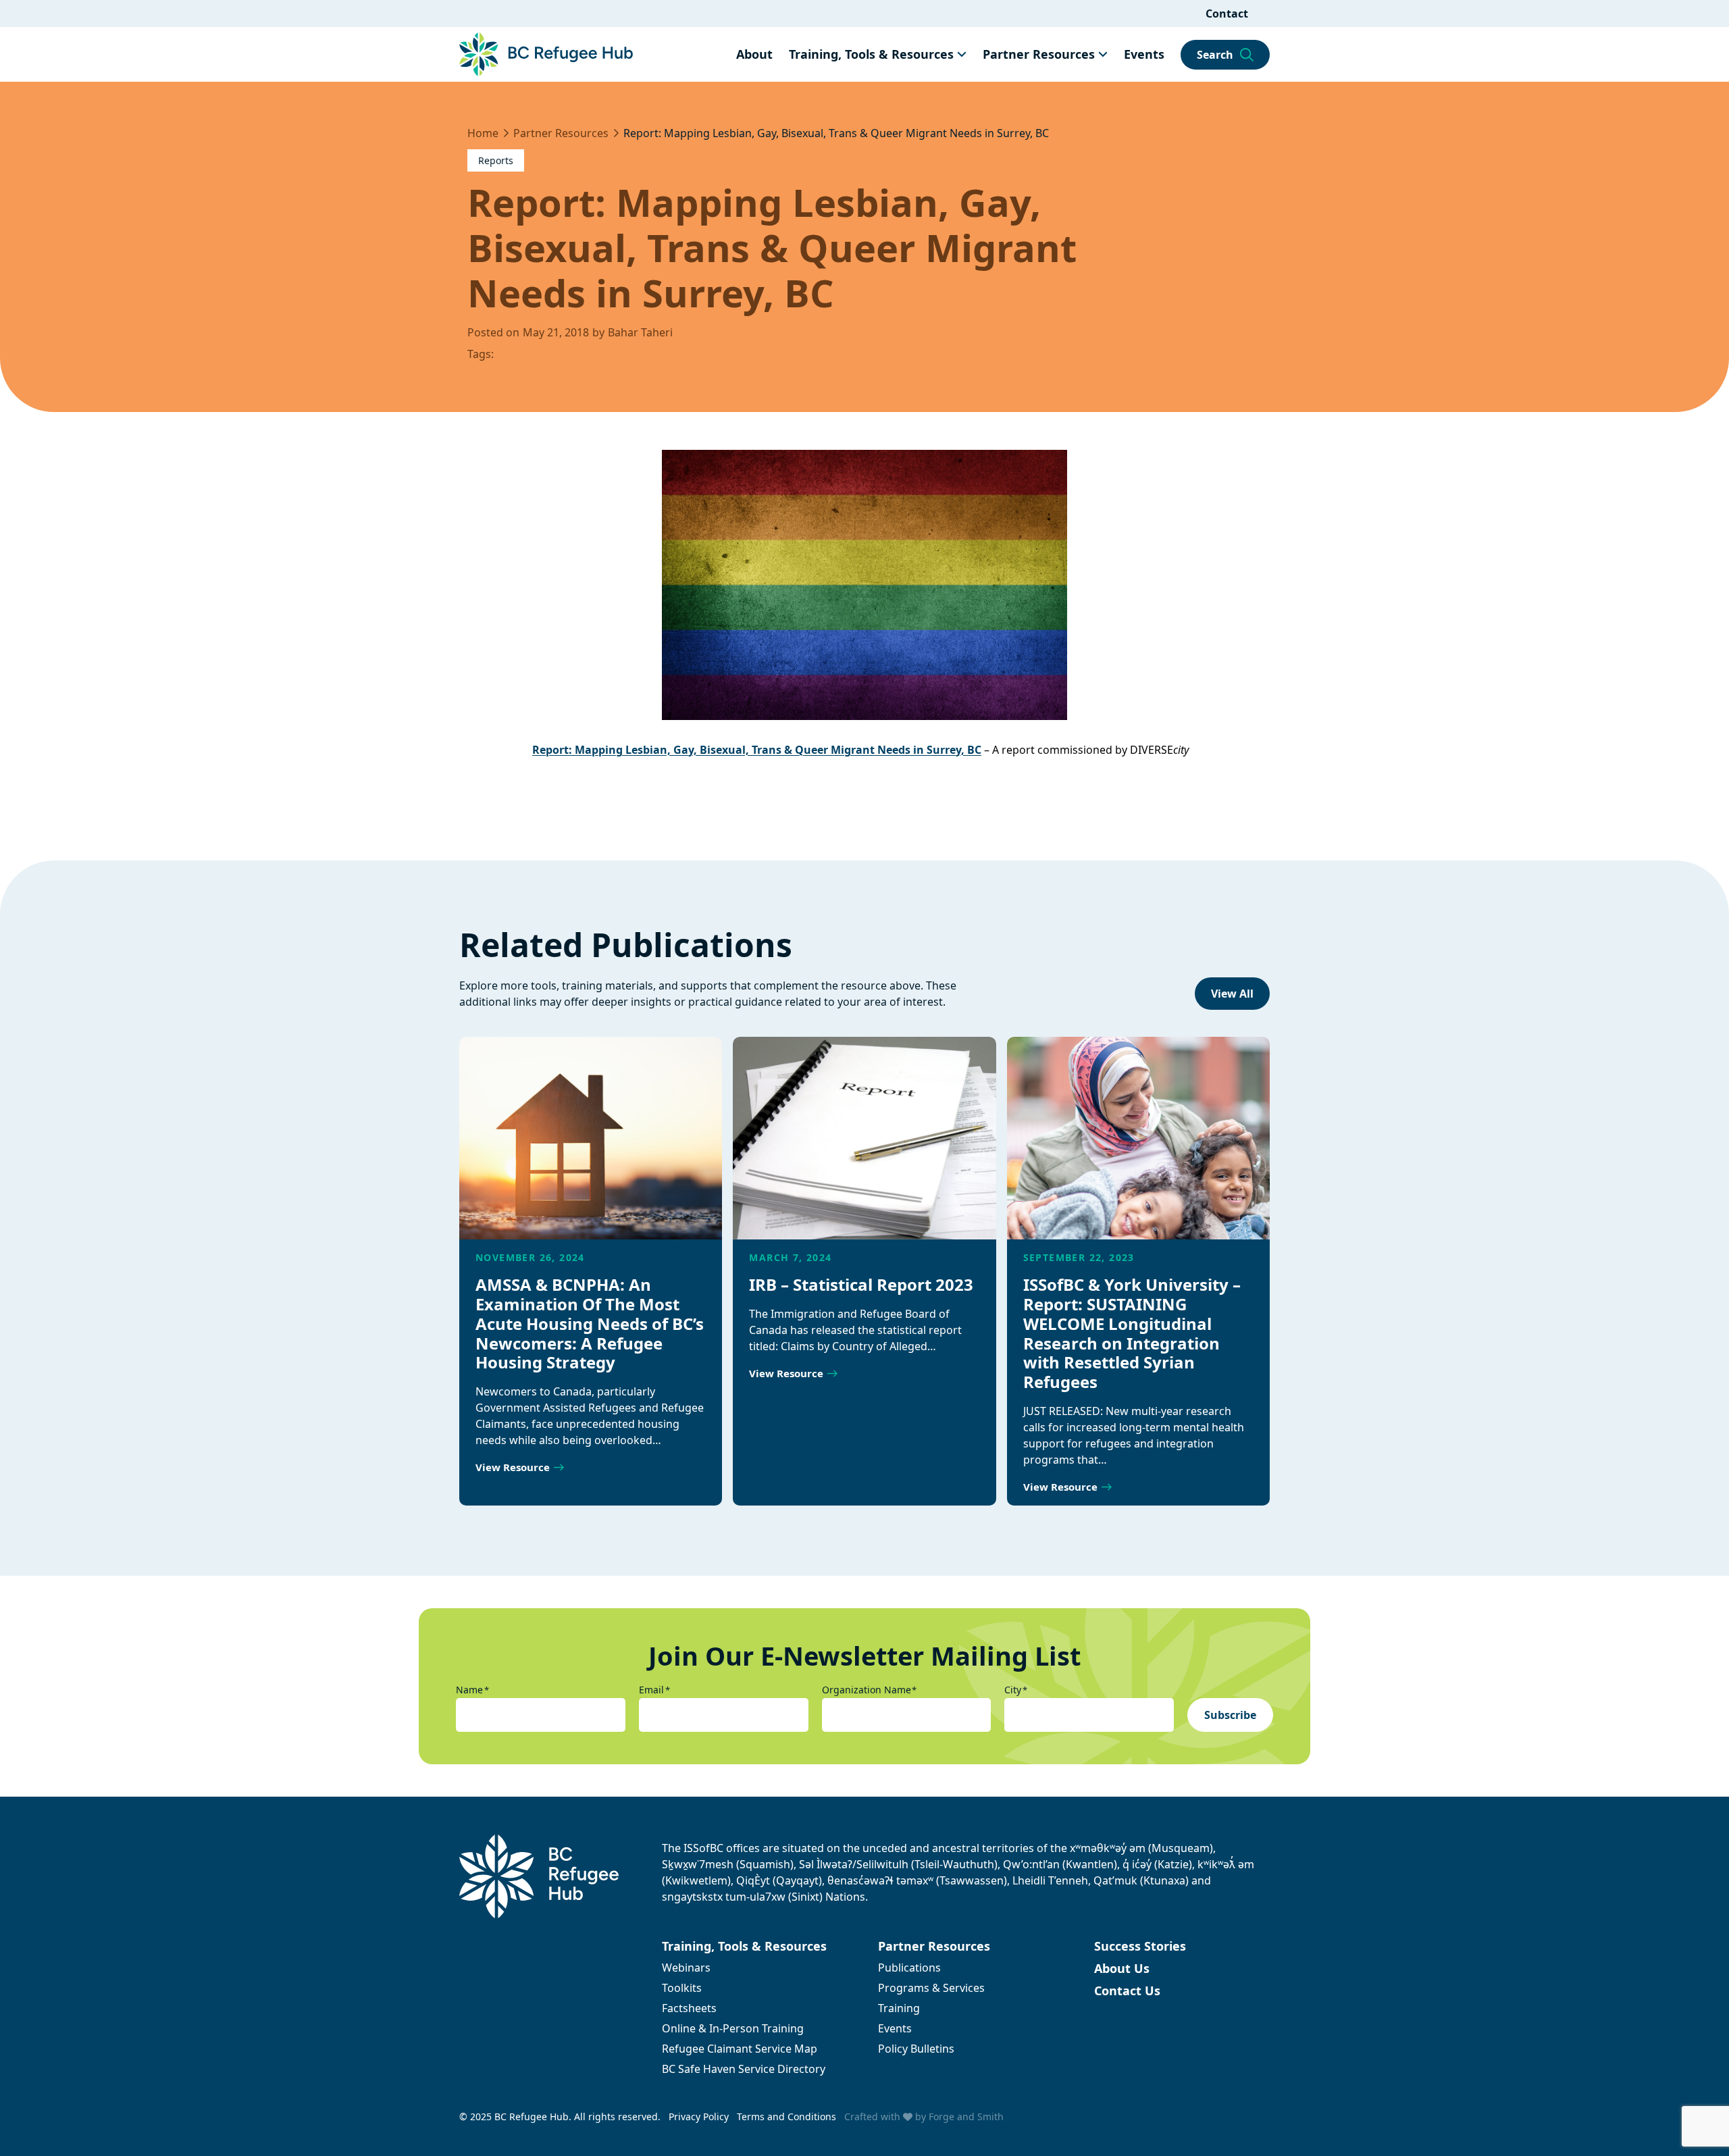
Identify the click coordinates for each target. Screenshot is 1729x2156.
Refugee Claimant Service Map (740, 2049)
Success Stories (1140, 1946)
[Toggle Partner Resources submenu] (1103, 54)
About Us (1122, 1968)
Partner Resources (1039, 54)
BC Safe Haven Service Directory (744, 2069)
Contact (1227, 14)
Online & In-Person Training (733, 2028)
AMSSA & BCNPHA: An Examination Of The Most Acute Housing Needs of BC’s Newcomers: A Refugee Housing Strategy (590, 1323)
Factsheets (689, 2008)
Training (899, 2008)
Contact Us (1127, 1991)
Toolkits (682, 1988)
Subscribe (1230, 1715)
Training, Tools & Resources (871, 54)
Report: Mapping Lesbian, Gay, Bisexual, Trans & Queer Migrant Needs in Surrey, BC (757, 750)
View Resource (513, 1467)
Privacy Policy (699, 2116)
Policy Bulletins (916, 2049)
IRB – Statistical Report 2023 (861, 1284)
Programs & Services (931, 1988)
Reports (496, 160)
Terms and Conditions (786, 2116)
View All (1232, 994)
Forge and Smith (966, 2116)
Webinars (686, 1968)
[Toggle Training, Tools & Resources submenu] (962, 54)
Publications (909, 1968)
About (754, 54)
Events (1144, 54)
